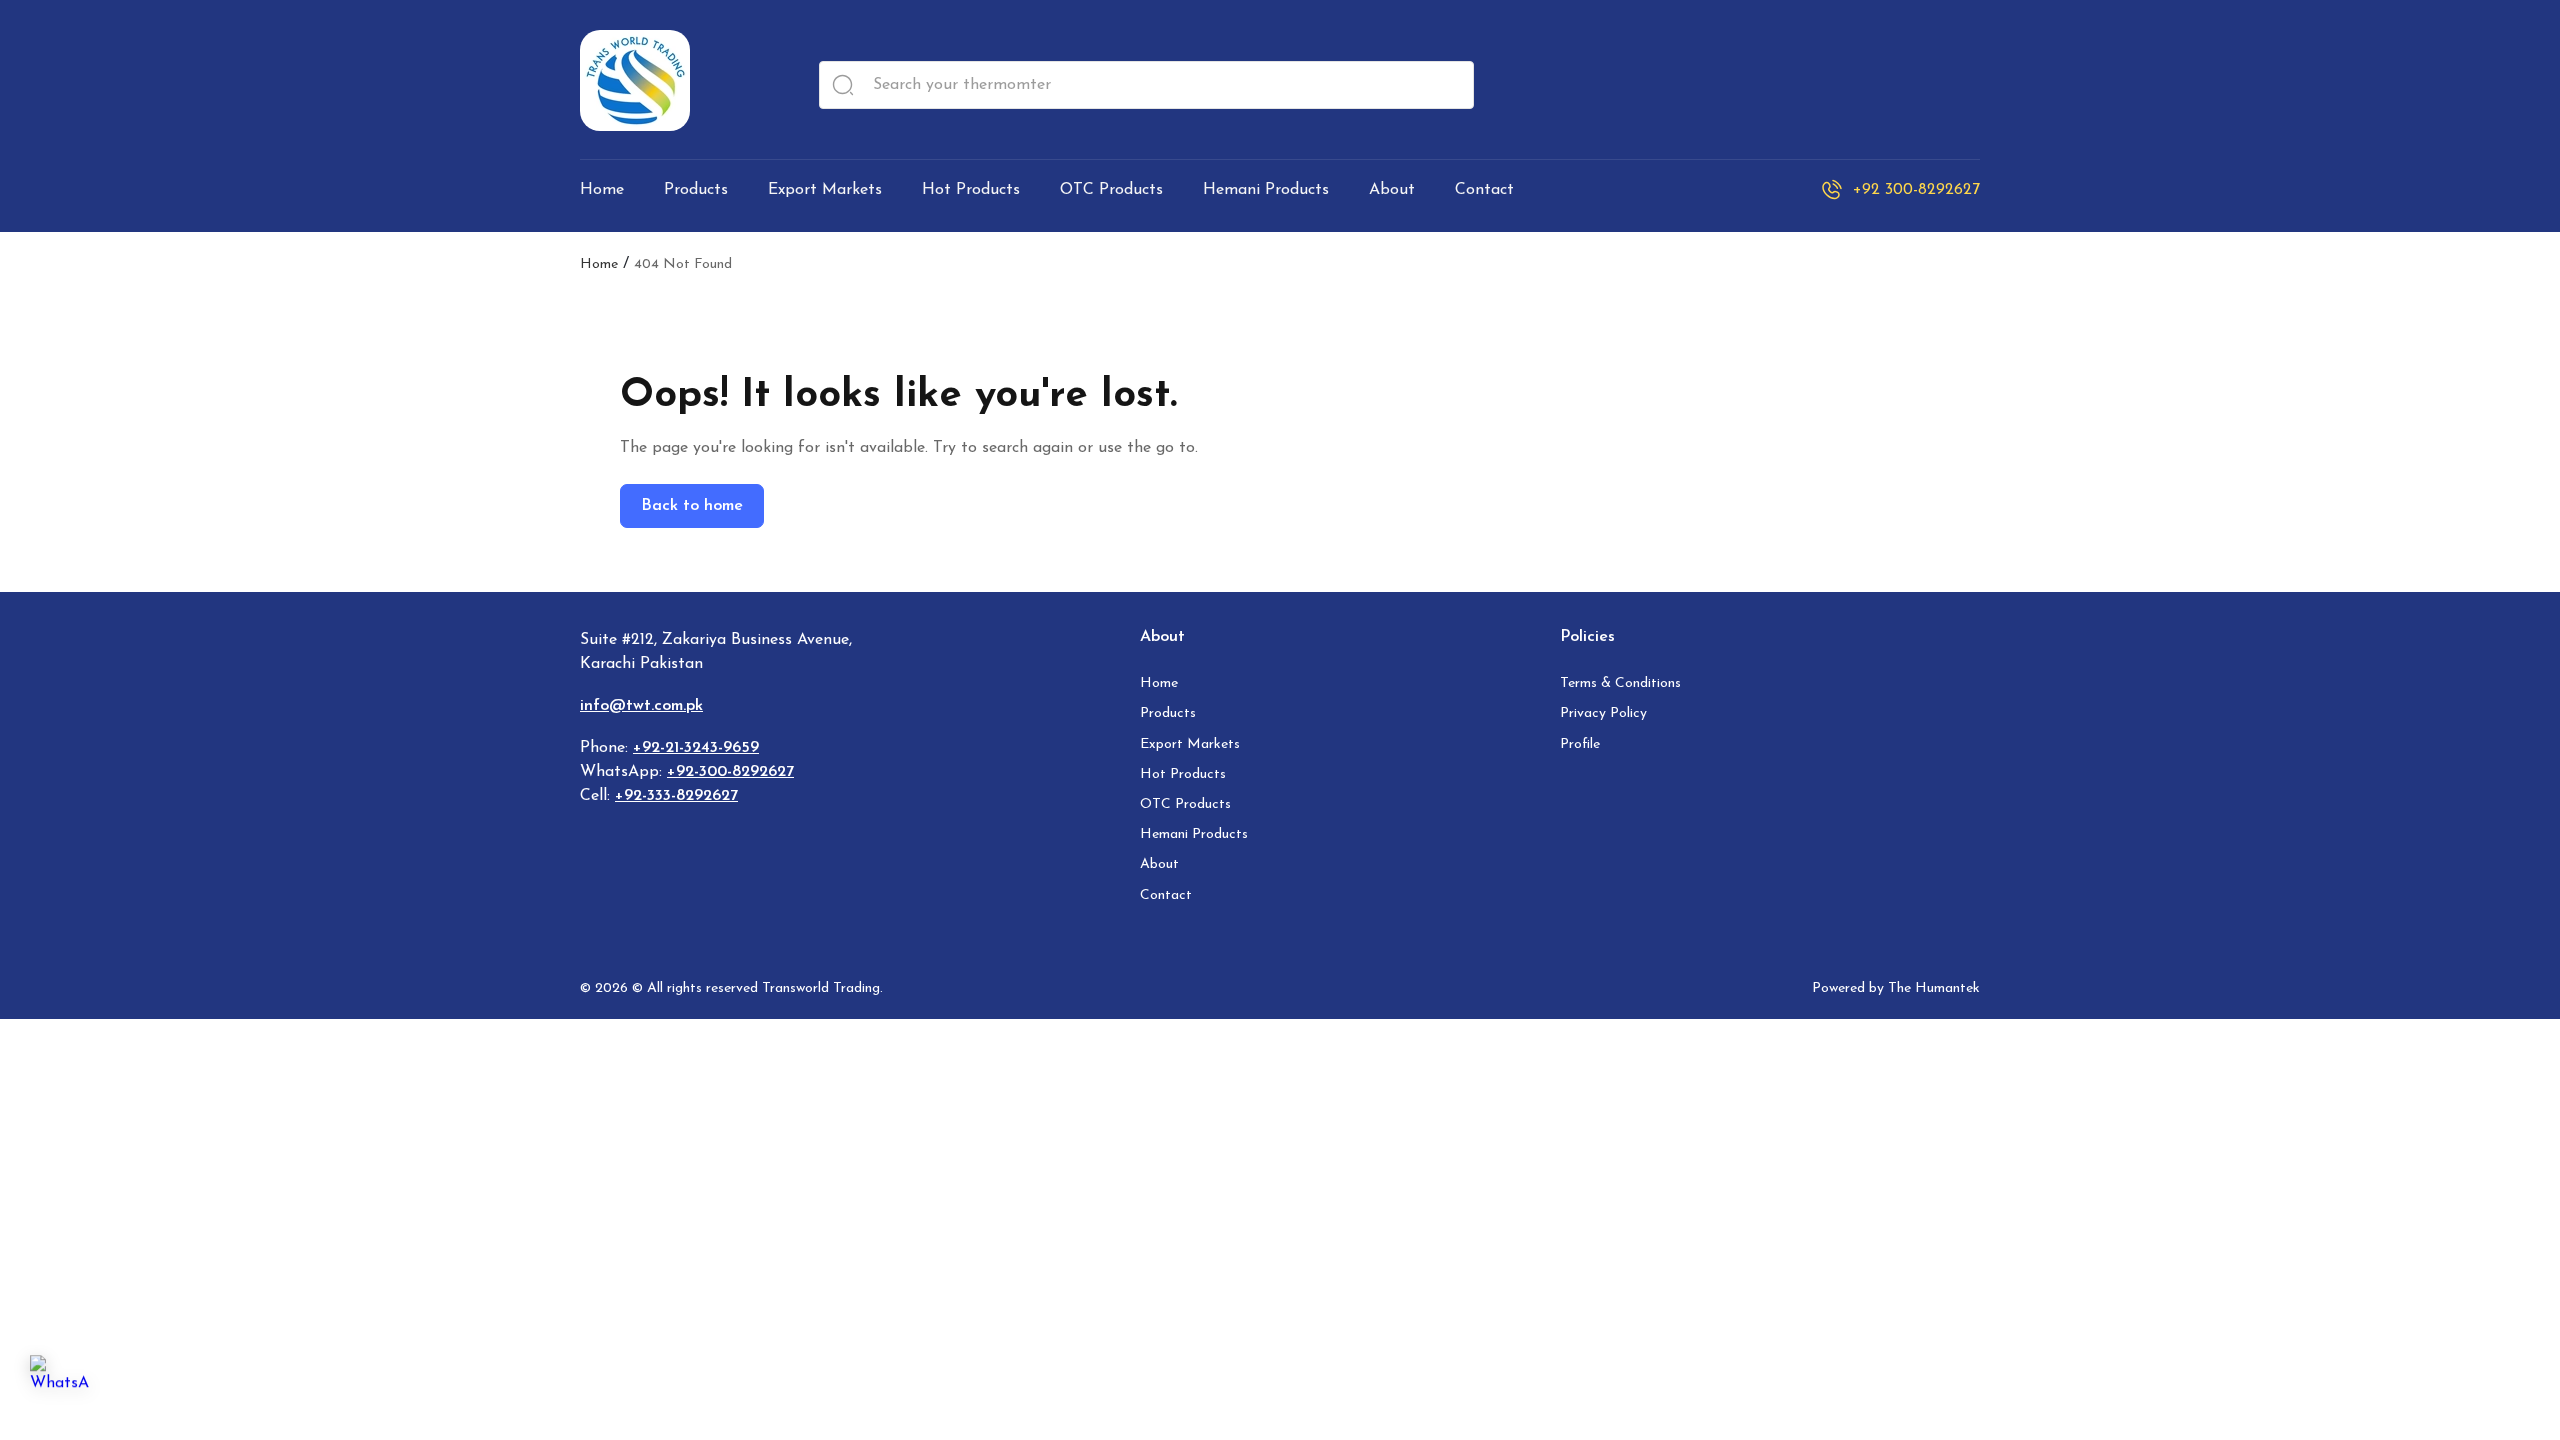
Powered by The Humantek (1896, 988)
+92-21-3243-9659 (696, 748)
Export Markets (1190, 744)
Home (599, 265)
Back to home (692, 506)
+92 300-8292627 (1916, 190)
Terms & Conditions (1620, 683)
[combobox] (1146, 85)
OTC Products (1185, 804)
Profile (1580, 744)
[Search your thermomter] (843, 85)
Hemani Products (1194, 834)
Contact (1166, 895)
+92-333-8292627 (676, 796)
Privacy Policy (1603, 713)
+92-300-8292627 (730, 772)
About (1159, 864)
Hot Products (1183, 774)
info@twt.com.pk (641, 706)
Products (1168, 713)
